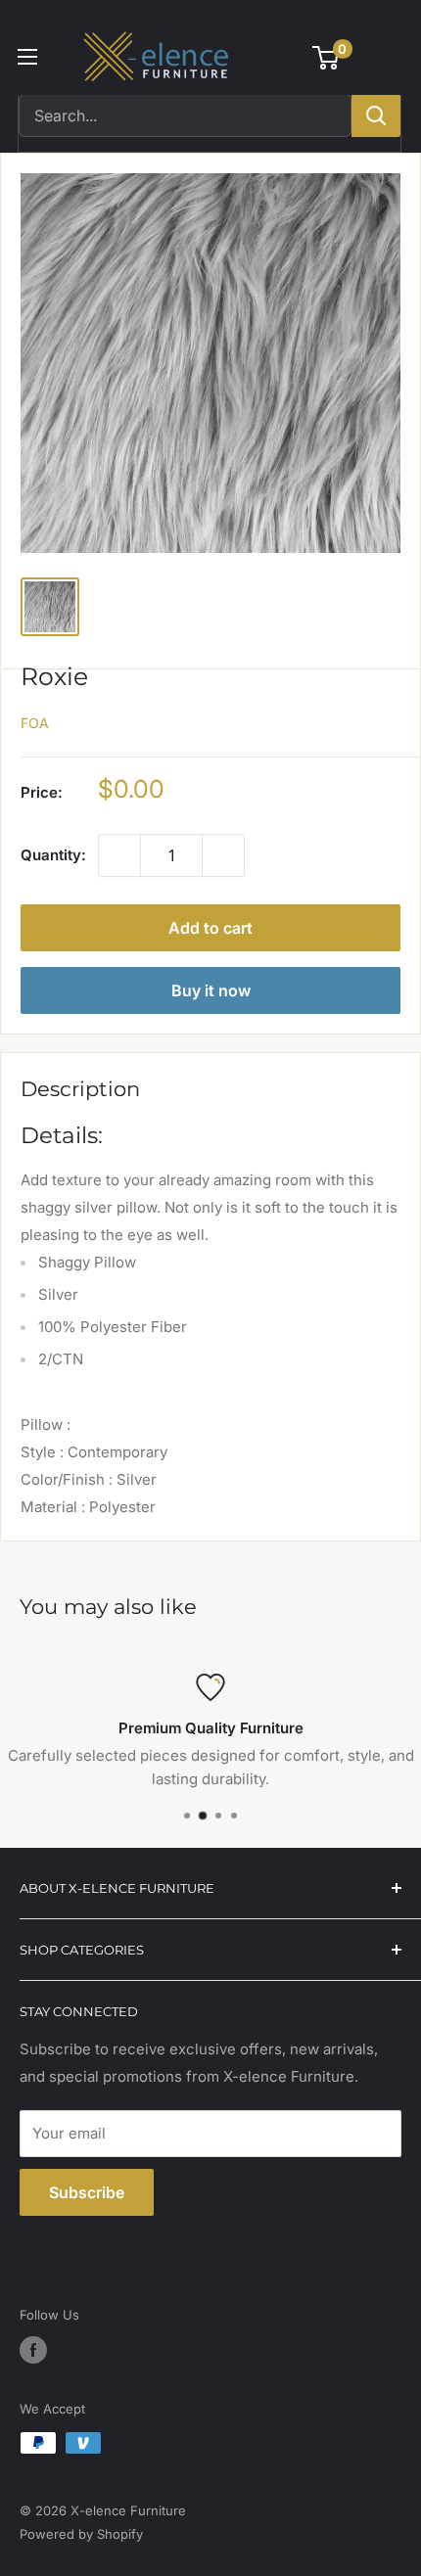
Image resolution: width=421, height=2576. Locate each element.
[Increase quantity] (223, 855)
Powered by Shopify (81, 2534)
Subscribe (87, 2192)
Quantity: (53, 855)
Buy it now (211, 990)
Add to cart (210, 928)
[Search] (376, 115)
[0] (327, 58)
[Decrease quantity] (119, 855)
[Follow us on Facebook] (33, 2350)
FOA (35, 723)
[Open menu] (27, 57)
